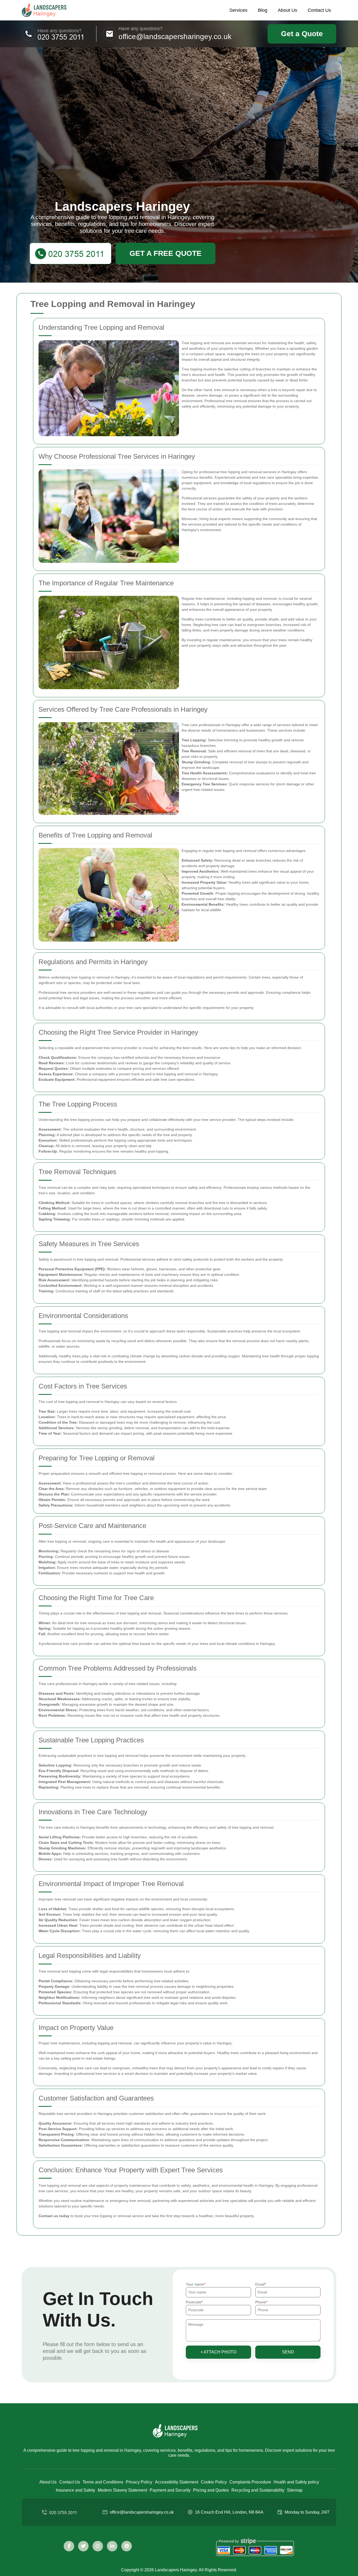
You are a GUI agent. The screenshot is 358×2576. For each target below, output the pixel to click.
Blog (263, 10)
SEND (288, 2352)
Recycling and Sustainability (258, 2490)
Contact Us (319, 10)
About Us (288, 10)
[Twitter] (83, 2546)
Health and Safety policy (296, 2482)
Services (238, 10)
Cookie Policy (214, 2482)
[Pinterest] (127, 2546)
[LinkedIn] (112, 2546)
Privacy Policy (139, 2482)
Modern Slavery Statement (122, 2490)
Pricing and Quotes (211, 2490)
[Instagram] (98, 2546)
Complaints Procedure (250, 2482)
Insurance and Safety (75, 2490)
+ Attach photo (218, 2352)
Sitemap (295, 2490)
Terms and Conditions (103, 2482)
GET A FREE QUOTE (166, 253)
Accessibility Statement (177, 2482)
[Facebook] (69, 2546)
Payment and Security (170, 2490)
